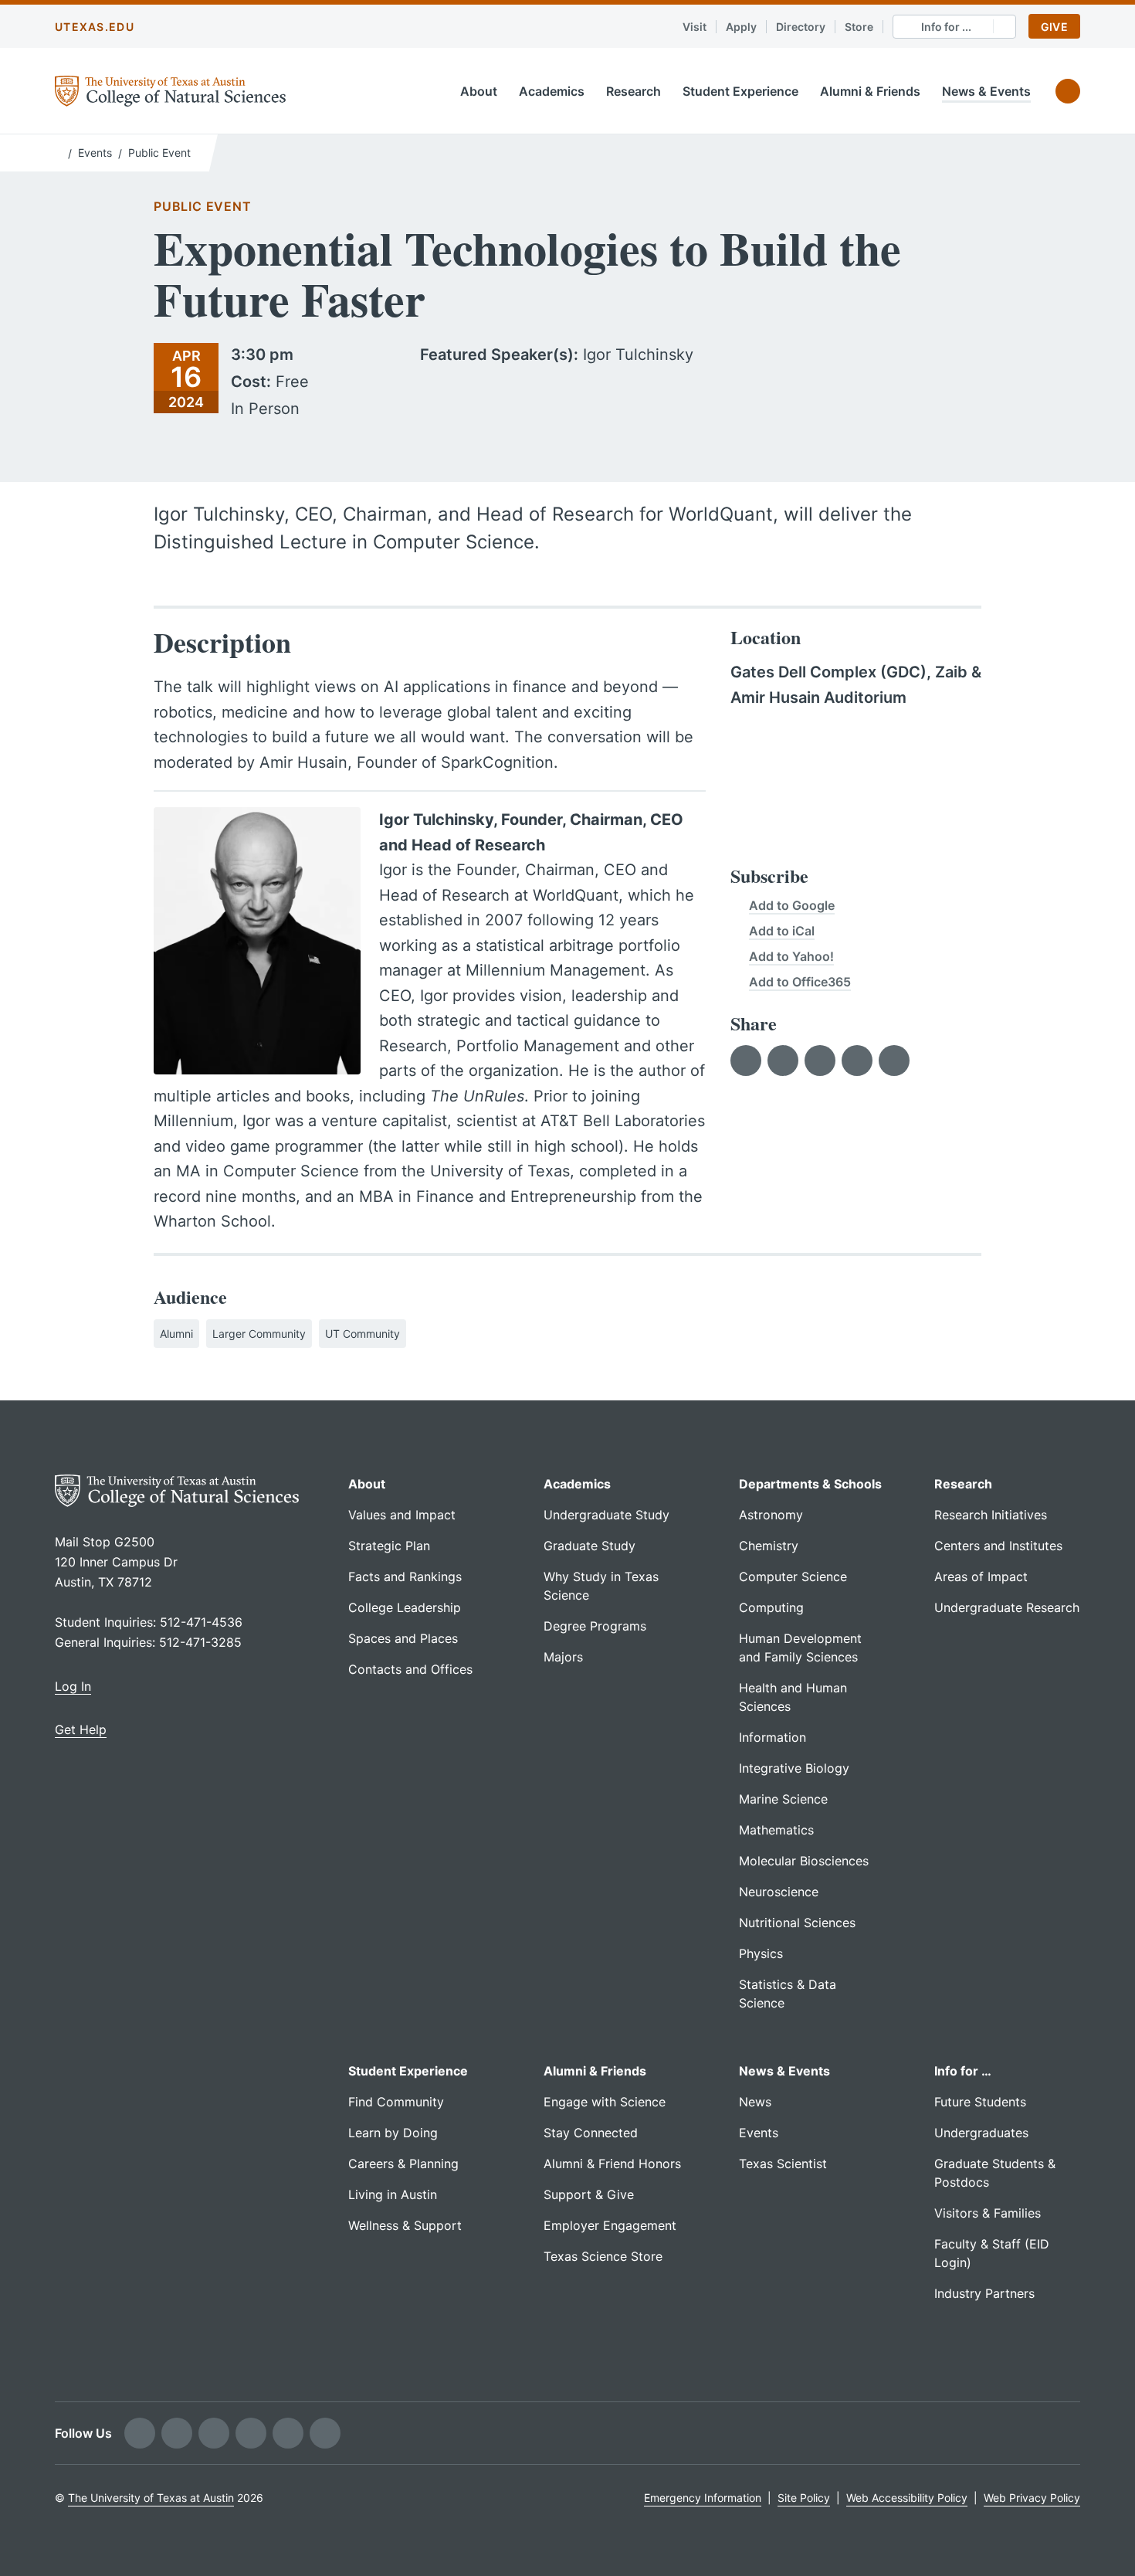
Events (95, 153)
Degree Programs (595, 1626)
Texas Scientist (783, 2164)
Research (634, 91)
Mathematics (776, 1830)
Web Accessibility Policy (907, 2498)
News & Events (986, 91)
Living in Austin (393, 2194)
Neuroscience (779, 1892)
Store (859, 27)
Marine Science (783, 1799)
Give (1054, 27)
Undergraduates (981, 2133)
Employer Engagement (610, 2225)
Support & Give (589, 2194)
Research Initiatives (991, 1515)
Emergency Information (703, 2498)
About (479, 91)
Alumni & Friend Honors (612, 2164)
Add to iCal (782, 931)
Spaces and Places (403, 1638)
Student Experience (740, 91)
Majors (563, 1657)
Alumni (176, 1334)
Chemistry (769, 1546)
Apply (741, 27)
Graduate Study (590, 1546)
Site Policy (804, 2498)
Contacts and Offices (410, 1669)
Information (772, 1737)
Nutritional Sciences (797, 1923)
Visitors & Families (988, 2213)
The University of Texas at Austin (151, 2498)
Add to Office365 (800, 982)
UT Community (363, 1334)
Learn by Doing (393, 2133)
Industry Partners (984, 2293)
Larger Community (259, 1334)
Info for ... (946, 27)
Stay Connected (591, 2133)
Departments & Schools (810, 1484)
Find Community (396, 2102)
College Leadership (405, 1607)
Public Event (159, 153)
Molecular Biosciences (804, 1861)
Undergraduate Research (1007, 1607)
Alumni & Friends (870, 91)
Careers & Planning (403, 2164)
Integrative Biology (794, 1768)
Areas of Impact (981, 1576)
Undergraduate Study (606, 1515)
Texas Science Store (603, 2256)
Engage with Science (605, 2102)
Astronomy (771, 1515)
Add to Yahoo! (791, 956)
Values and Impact (402, 1515)
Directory (801, 27)
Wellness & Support (405, 2225)
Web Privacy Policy (1032, 2498)
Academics (552, 91)
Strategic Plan (389, 1546)
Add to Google (792, 905)
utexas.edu (95, 27)
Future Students (980, 2102)
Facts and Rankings (405, 1576)
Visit (695, 27)
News (755, 2102)
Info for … (963, 2071)
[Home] (58, 151)
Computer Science (793, 1576)
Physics (761, 1953)
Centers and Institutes (998, 1546)
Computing (771, 1607)
